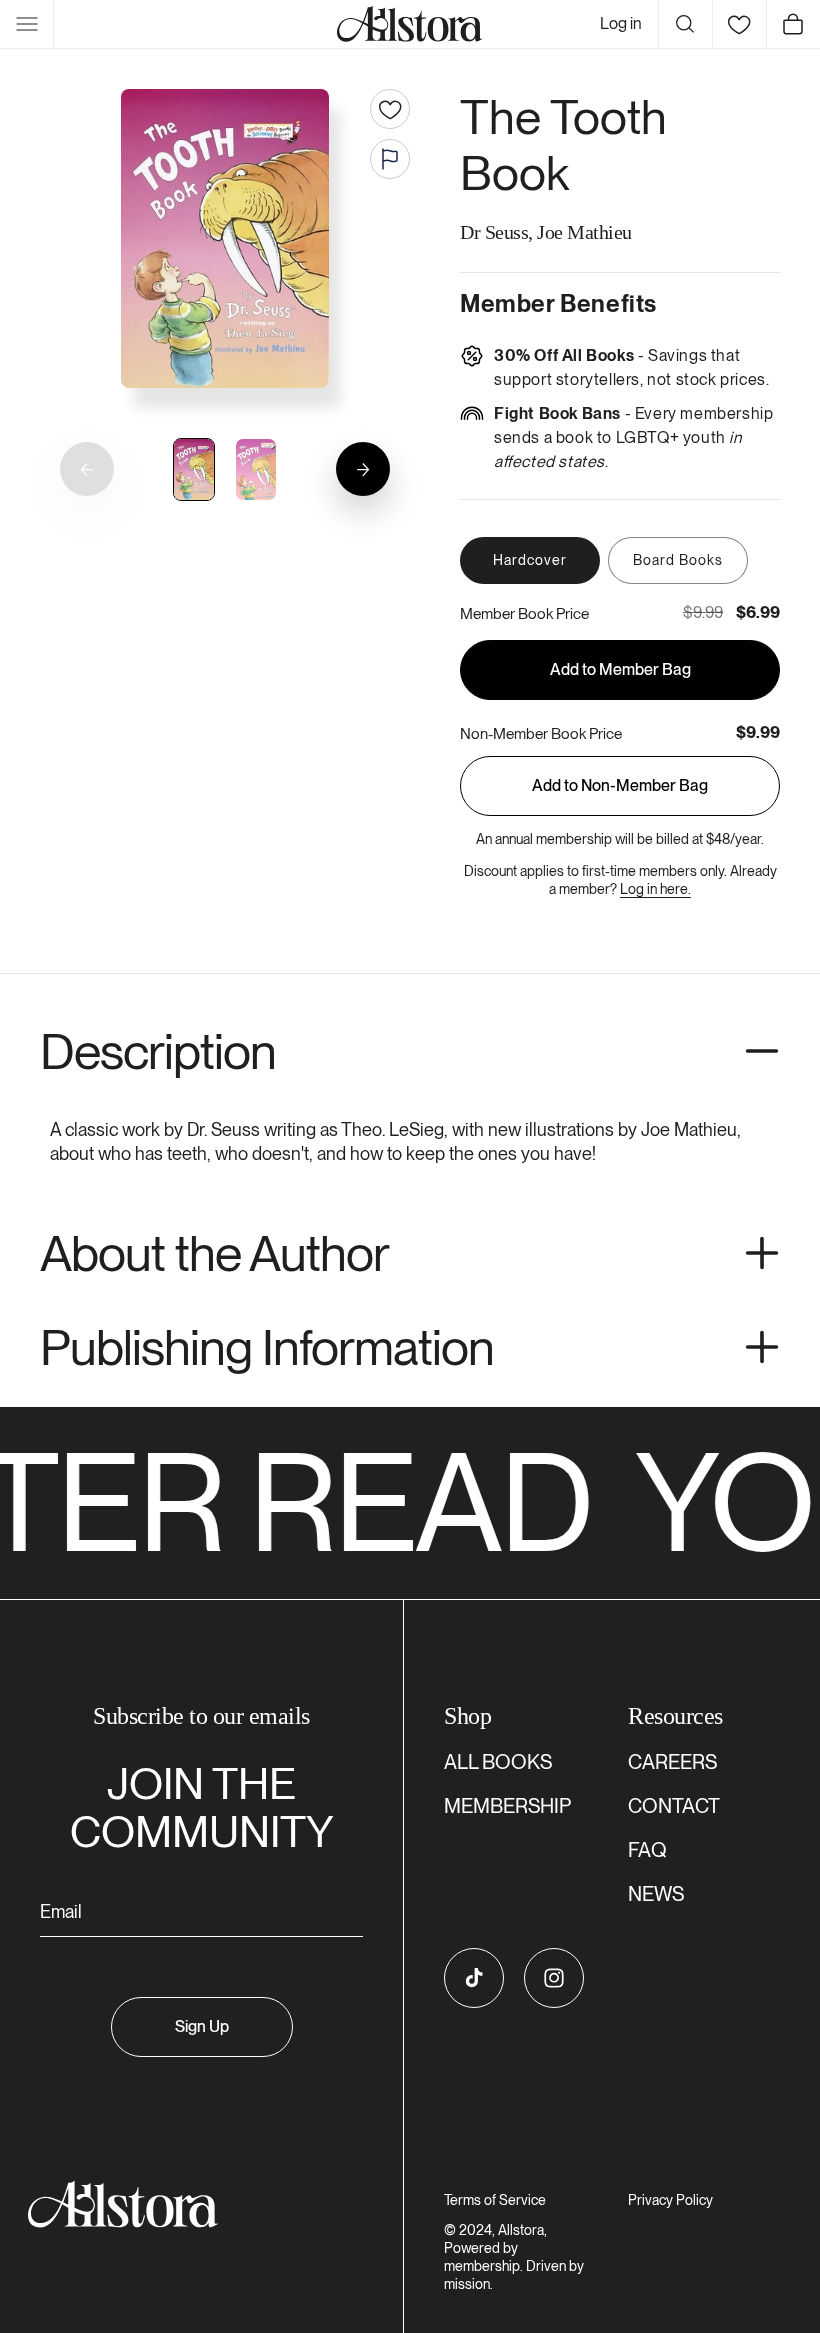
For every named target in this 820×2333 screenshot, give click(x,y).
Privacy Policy (670, 2200)
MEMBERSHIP (507, 1806)
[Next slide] (363, 469)
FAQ (647, 1850)
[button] (27, 24)
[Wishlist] (739, 24)
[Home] (410, 24)
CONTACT (674, 1806)
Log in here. (655, 889)
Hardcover (530, 560)
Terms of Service (495, 2200)
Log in (621, 23)
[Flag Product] (390, 159)
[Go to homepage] (189, 2204)
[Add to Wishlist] (390, 109)
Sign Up (202, 2026)
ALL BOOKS (498, 1762)
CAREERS (672, 1762)
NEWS (656, 1894)
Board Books (678, 560)
